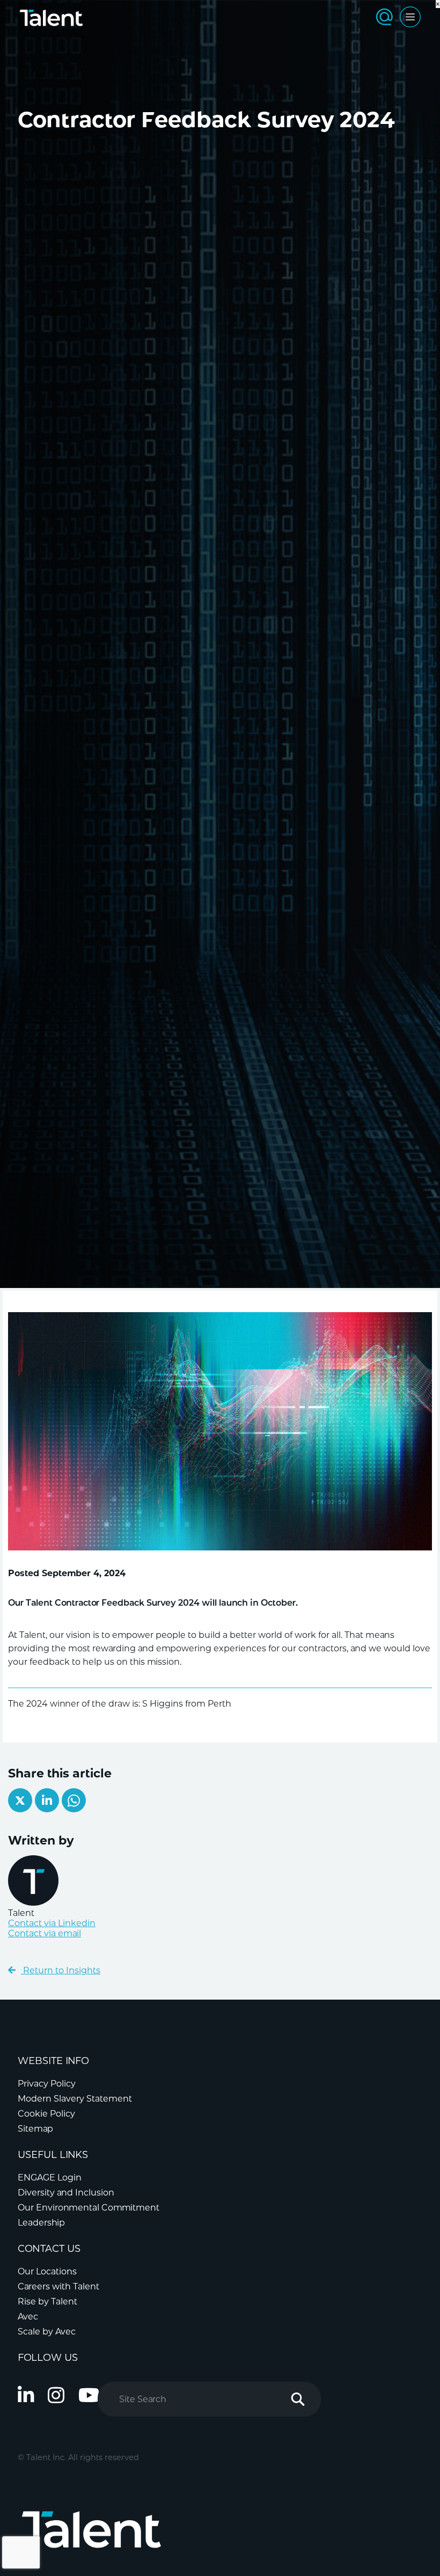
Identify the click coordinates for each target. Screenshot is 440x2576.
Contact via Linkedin (52, 1923)
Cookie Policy (46, 2114)
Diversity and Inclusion (66, 2193)
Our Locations (47, 2271)
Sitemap (35, 2129)
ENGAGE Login (50, 2178)
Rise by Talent (47, 2301)
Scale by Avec (47, 2332)
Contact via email (45, 1933)
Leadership (41, 2223)
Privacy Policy (47, 2084)
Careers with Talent (58, 2286)
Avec (28, 2317)
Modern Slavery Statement (75, 2099)
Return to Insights (61, 1970)
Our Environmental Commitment (89, 2208)
